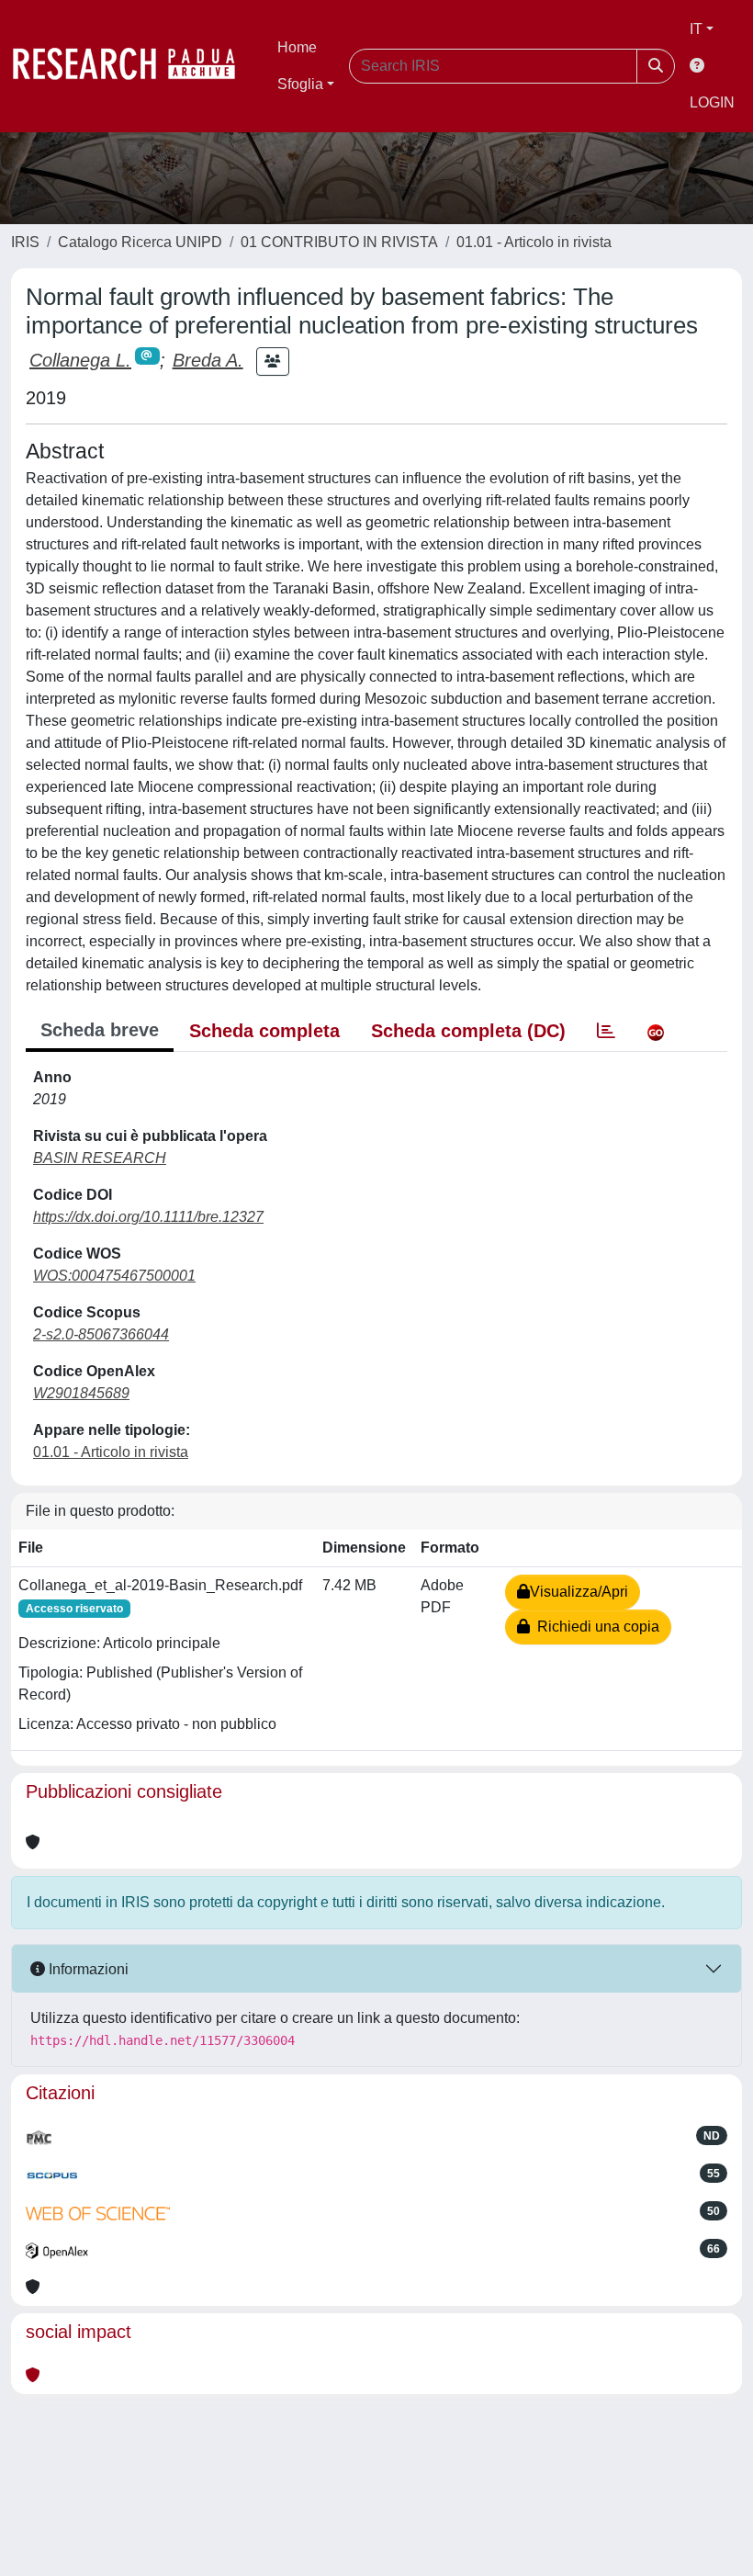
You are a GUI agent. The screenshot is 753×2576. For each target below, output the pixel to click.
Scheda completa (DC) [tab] (468, 1031)
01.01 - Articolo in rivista (534, 242)
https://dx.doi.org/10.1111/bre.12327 (148, 1217)
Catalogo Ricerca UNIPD (140, 242)
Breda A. (208, 360)
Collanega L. (80, 360)
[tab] (606, 1031)
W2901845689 (81, 1393)
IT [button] (696, 29)
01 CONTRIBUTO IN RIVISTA (339, 242)
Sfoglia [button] (300, 84)
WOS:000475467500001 (114, 1276)
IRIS (25, 242)
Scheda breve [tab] (100, 1030)
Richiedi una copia (595, 1627)
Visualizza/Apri (579, 1592)
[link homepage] (133, 66)
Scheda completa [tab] (264, 1031)
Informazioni (87, 1969)
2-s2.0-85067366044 (101, 1334)
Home (297, 47)
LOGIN (712, 102)
